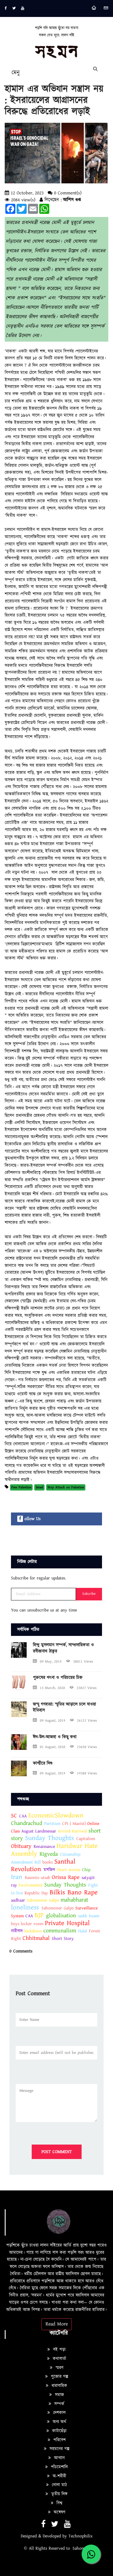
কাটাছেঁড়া (59, 2431)
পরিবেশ (59, 2440)
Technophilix (81, 2536)
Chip (86, 1870)
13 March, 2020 (52, 1688)
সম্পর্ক (59, 2404)
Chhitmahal (36, 1938)
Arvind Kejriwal (72, 1831)
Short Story (63, 1939)
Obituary (21, 1846)
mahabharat (74, 1900)
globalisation (61, 1916)
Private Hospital (67, 1923)
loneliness (25, 1908)
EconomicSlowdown (56, 1816)
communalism (60, 1931)
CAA (23, 1816)
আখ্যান (59, 2458)
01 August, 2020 (53, 1747)
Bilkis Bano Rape (74, 1892)
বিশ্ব (59, 2503)
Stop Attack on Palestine (66, 1487)
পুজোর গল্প (59, 2377)
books (48, 1862)
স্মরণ (59, 2368)
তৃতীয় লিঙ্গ (59, 2494)
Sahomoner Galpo (43, 1900)
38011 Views (83, 1661)
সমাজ (59, 2395)
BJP (39, 1915)
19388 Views (87, 1773)
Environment (31, 1885)
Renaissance (44, 1847)
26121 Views (87, 1721)
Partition (52, 1824)
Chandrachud (27, 1823)
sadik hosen (89, 1916)
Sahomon (81, 2548)
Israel (40, 1487)
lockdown (33, 1931)
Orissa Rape (66, 1877)
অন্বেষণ (59, 2512)
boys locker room (28, 1924)
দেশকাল (59, 2413)
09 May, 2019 (51, 1661)
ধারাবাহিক (59, 2386)
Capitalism (86, 1839)
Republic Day (36, 1893)
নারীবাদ (17, 1931)
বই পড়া (59, 2350)
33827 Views (87, 1688)
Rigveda (49, 1854)
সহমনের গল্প (59, 2449)
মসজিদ (49, 1870)
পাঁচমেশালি (59, 2467)
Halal (83, 1931)
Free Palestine (21, 1487)
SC (14, 1816)
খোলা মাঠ (59, 2485)
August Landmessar (40, 1831)
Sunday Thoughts (49, 1838)
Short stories (68, 1870)
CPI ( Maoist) (75, 1824)
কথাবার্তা (59, 2359)
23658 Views (87, 1747)
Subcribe (89, 1594)
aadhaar (18, 1900)
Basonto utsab (38, 1878)
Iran (17, 1877)
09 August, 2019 (53, 1721)
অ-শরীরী (59, 2476)
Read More (57, 2324)
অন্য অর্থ (59, 2422)
